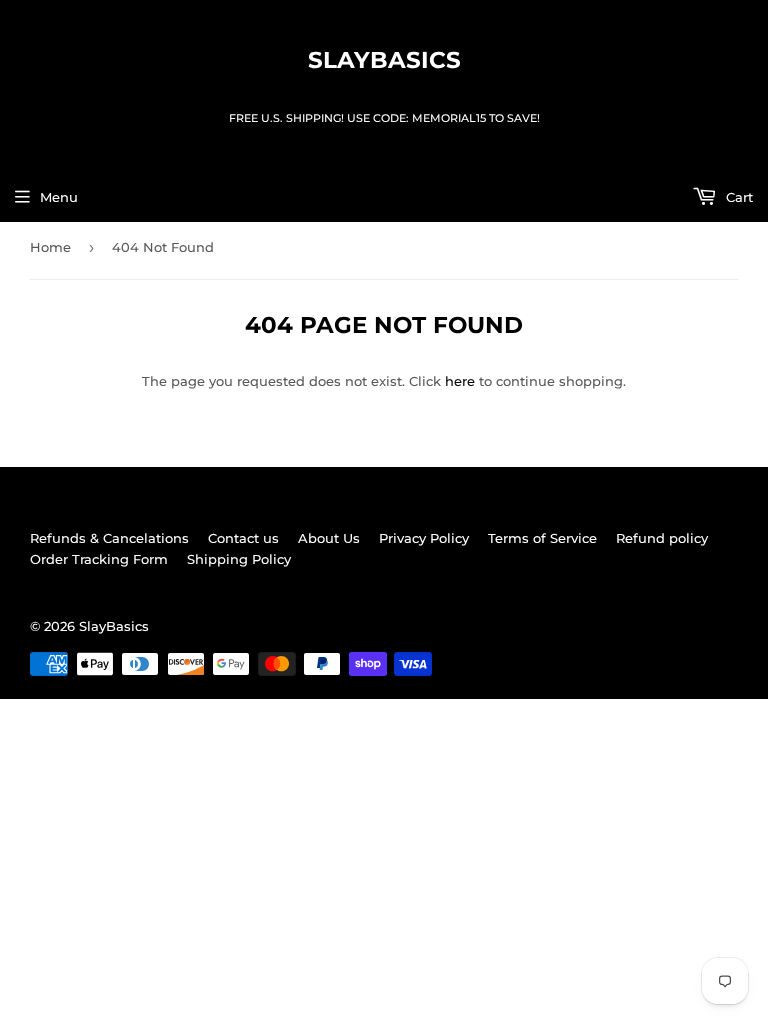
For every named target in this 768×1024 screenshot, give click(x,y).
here (460, 381)
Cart (737, 197)
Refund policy (662, 538)
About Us (329, 538)
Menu (59, 197)
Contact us (243, 538)
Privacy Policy (424, 538)
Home (50, 247)
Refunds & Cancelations (109, 538)
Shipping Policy (239, 559)
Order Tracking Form (99, 559)
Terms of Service (542, 538)
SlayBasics (384, 60)
